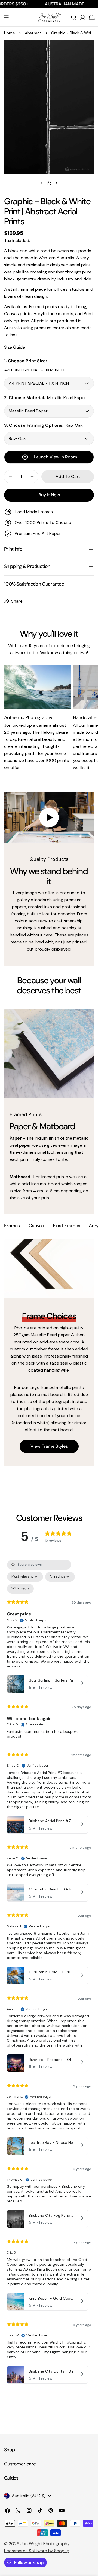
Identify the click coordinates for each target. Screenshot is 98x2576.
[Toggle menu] (6, 17)
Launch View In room (56, 457)
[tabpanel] (49, 1352)
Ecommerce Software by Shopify (37, 2551)
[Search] (74, 17)
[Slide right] (56, 183)
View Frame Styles (49, 1446)
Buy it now (49, 495)
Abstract (33, 33)
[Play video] (49, 817)
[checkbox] (20, 1589)
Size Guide (15, 347)
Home (10, 33)
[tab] (12, 1226)
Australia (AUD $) (29, 2496)
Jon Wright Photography (45, 2544)
